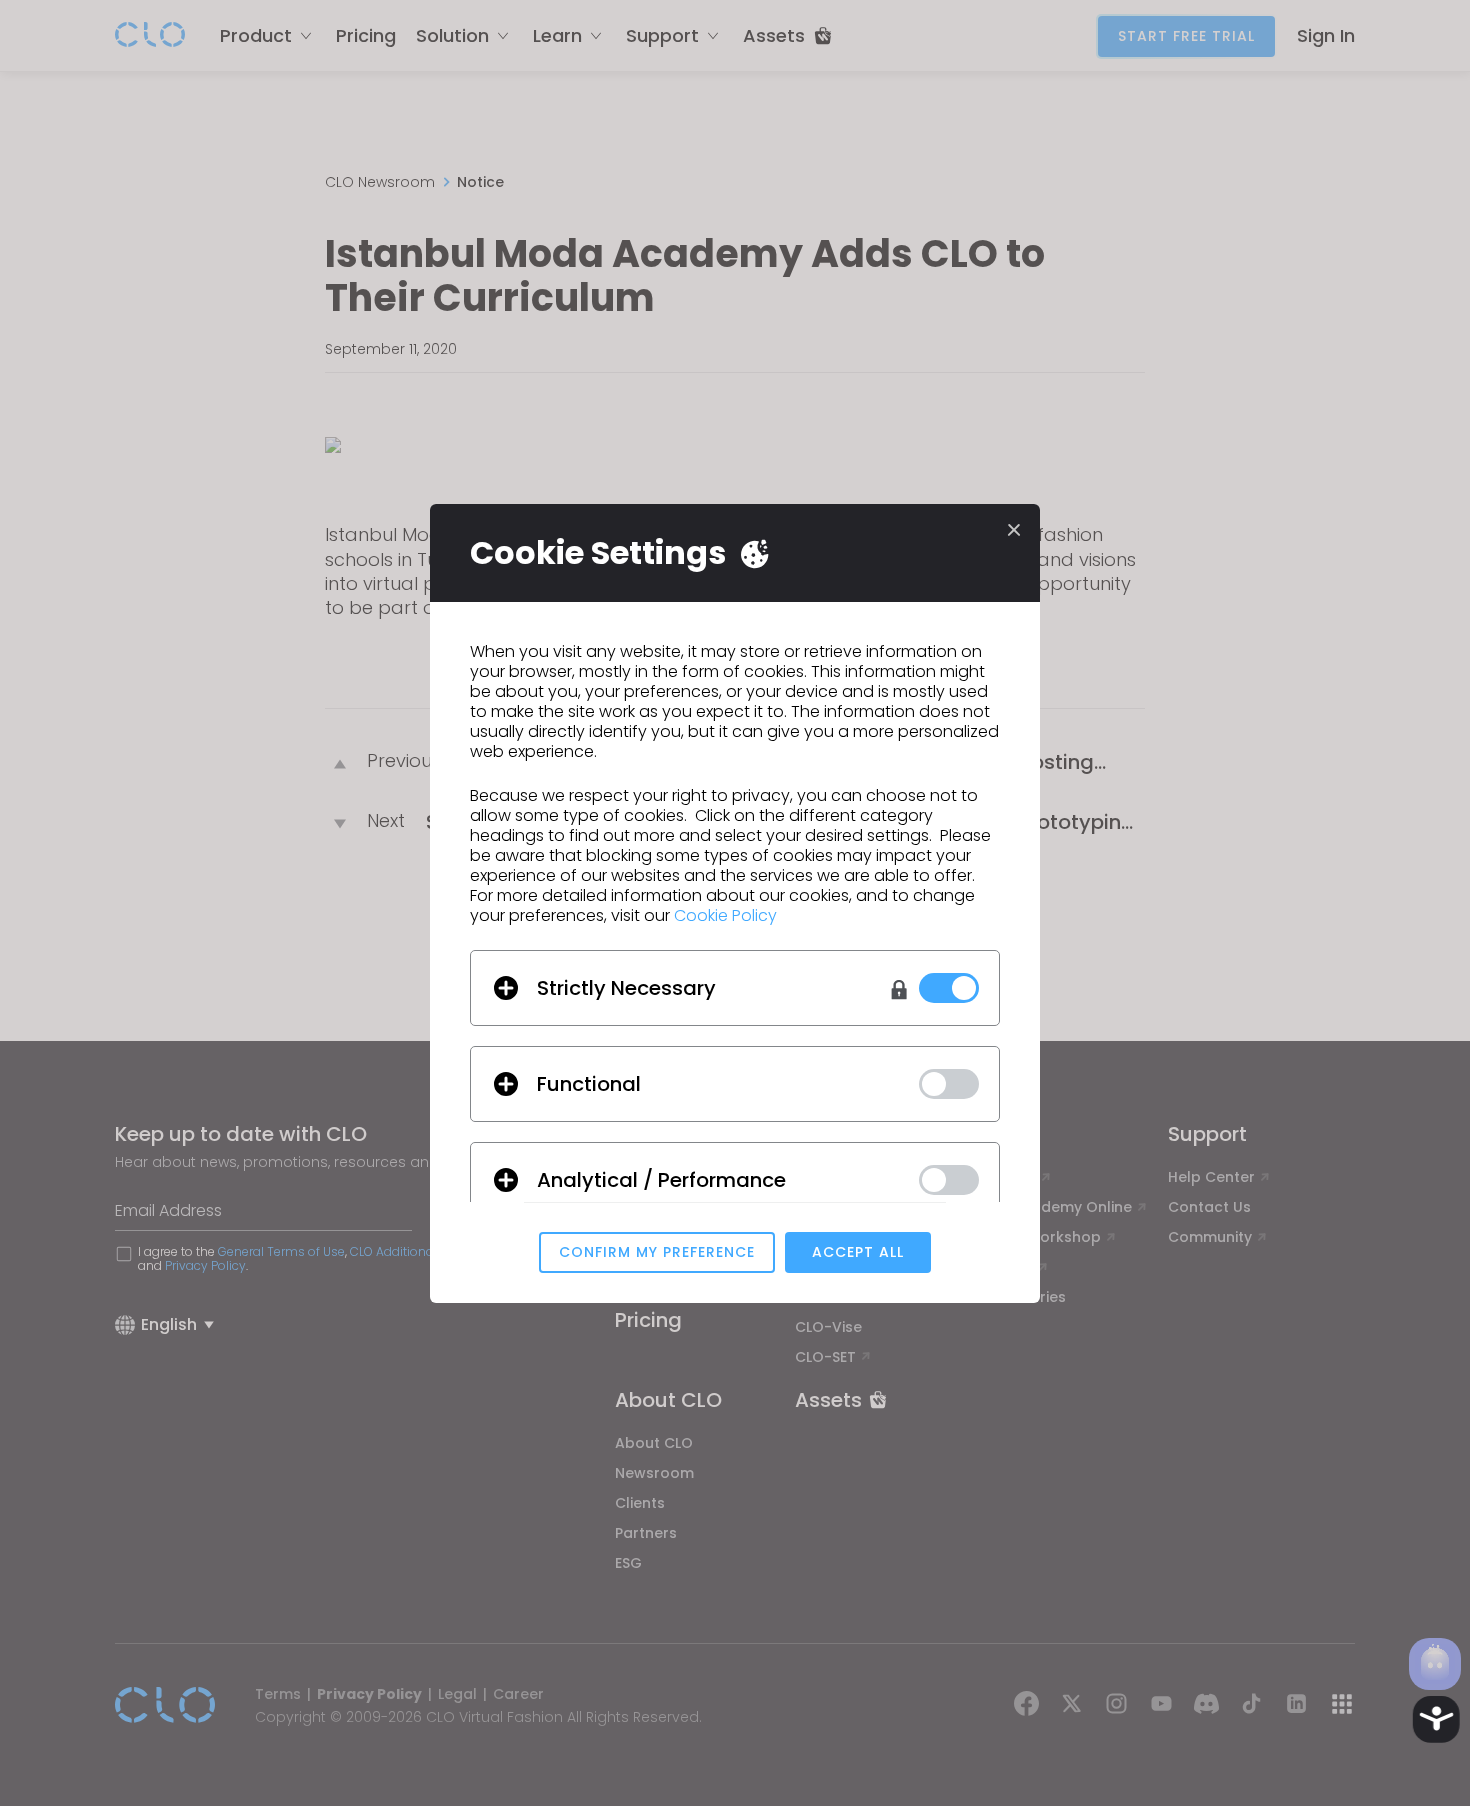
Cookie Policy (725, 915)
